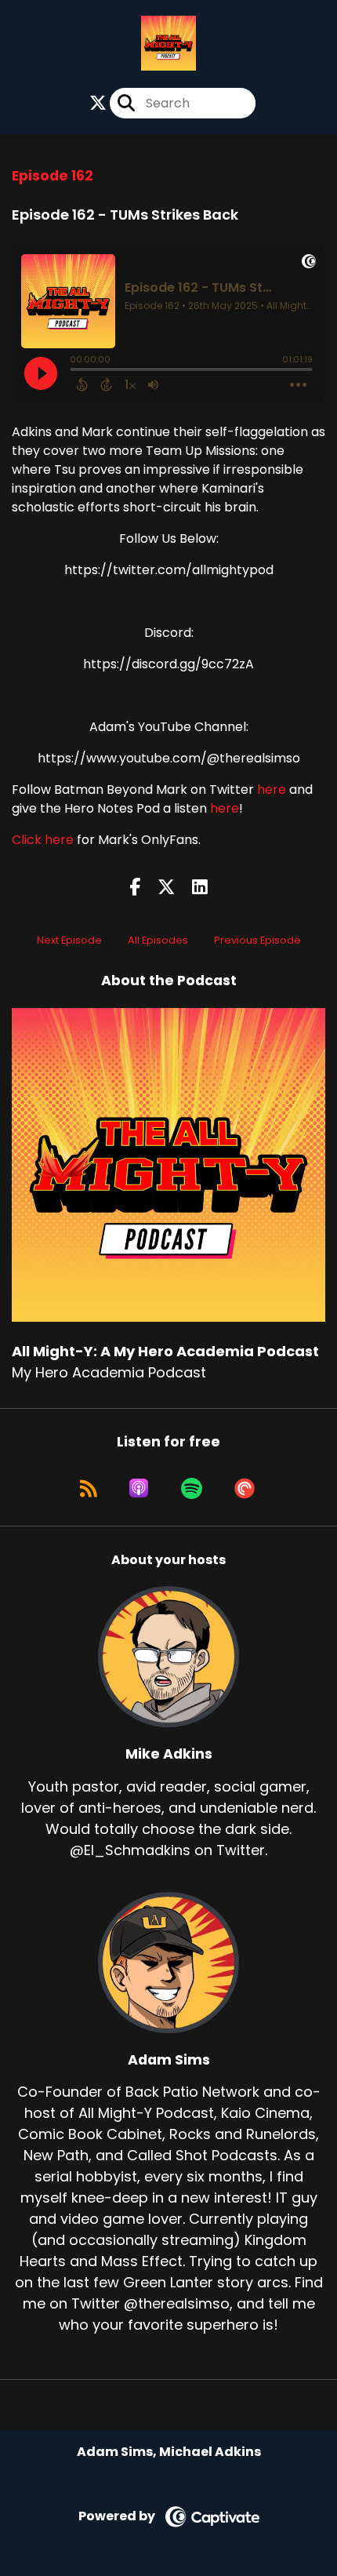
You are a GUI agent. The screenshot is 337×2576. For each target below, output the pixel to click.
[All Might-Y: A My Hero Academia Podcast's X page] (98, 103)
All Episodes (158, 940)
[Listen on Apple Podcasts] (139, 1488)
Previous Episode (257, 940)
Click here (43, 840)
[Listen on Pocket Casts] (245, 1488)
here (272, 790)
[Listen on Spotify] (192, 1488)
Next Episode (69, 940)
